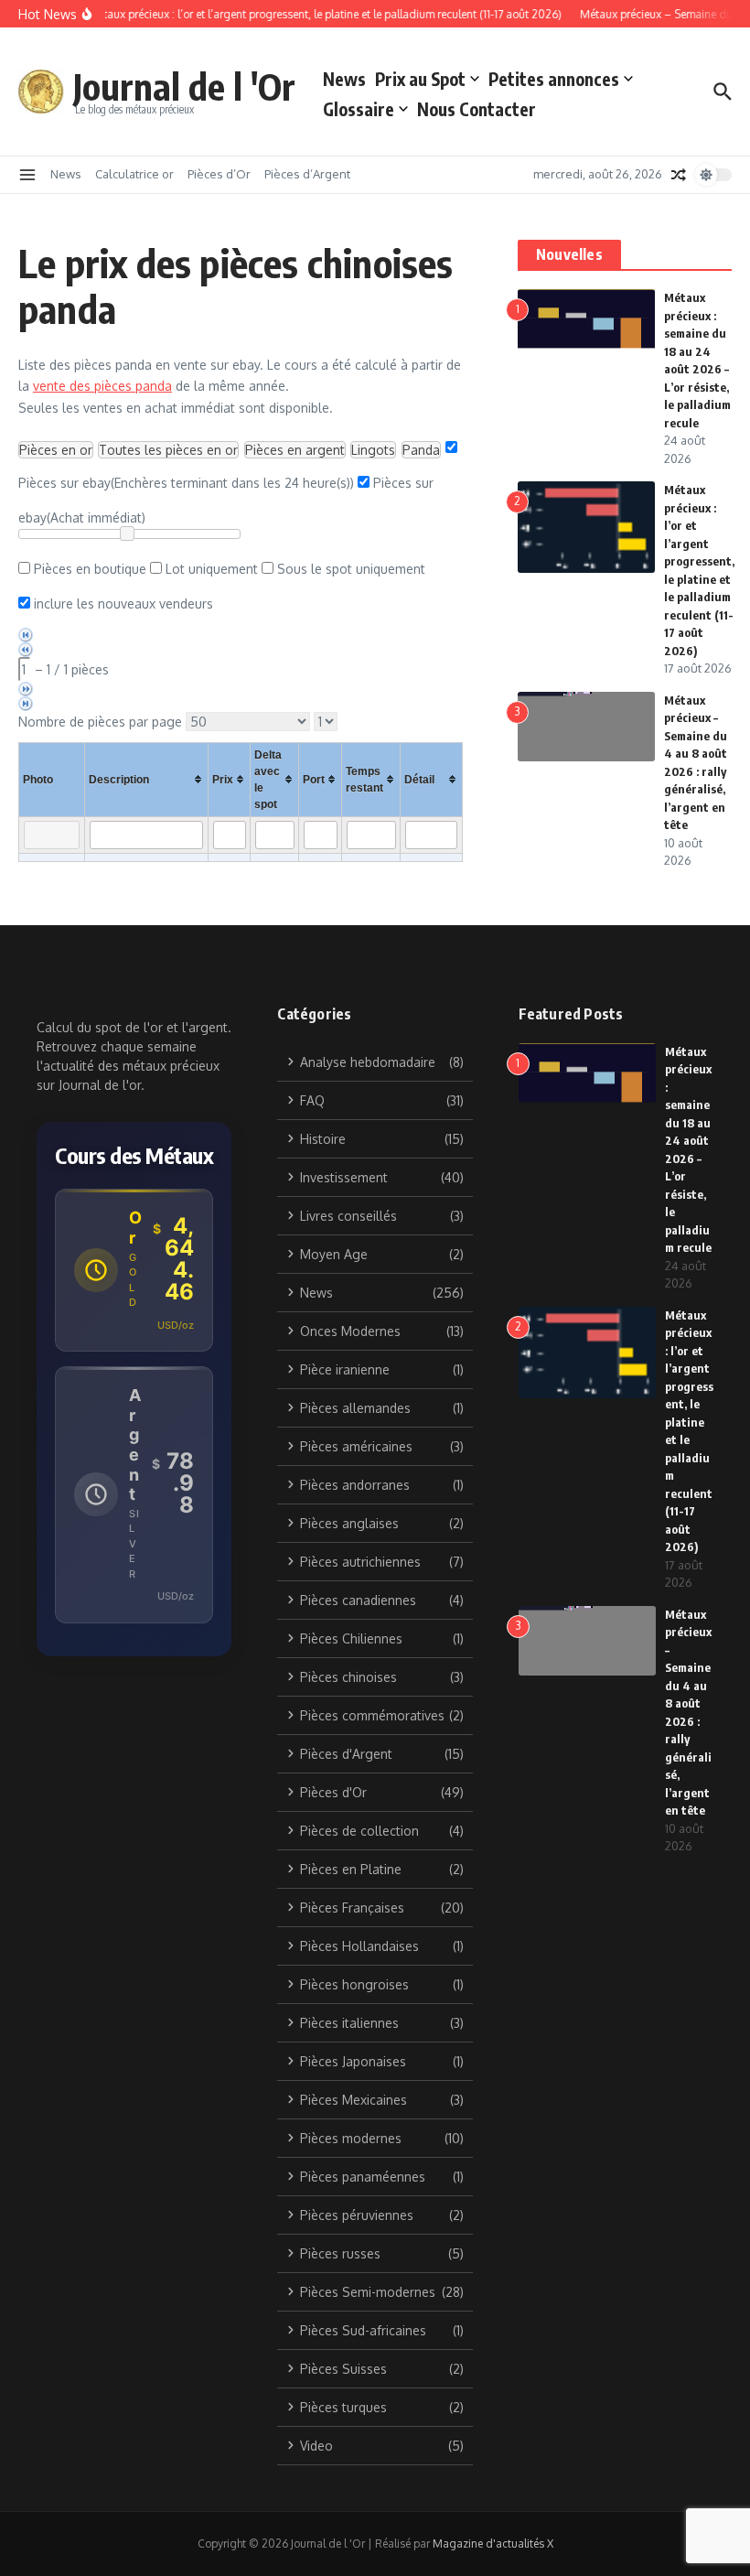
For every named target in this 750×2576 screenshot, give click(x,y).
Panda (421, 450)
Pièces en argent (295, 450)
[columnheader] (146, 779)
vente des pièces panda (102, 386)
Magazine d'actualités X (493, 2544)
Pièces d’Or (219, 174)
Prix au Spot (420, 79)
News (344, 79)
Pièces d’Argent (307, 174)
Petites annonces (554, 79)
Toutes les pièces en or (168, 450)
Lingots (373, 450)
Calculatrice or (134, 174)
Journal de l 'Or (184, 86)
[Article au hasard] (679, 175)
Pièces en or (56, 450)
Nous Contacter (477, 109)
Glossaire (359, 109)
